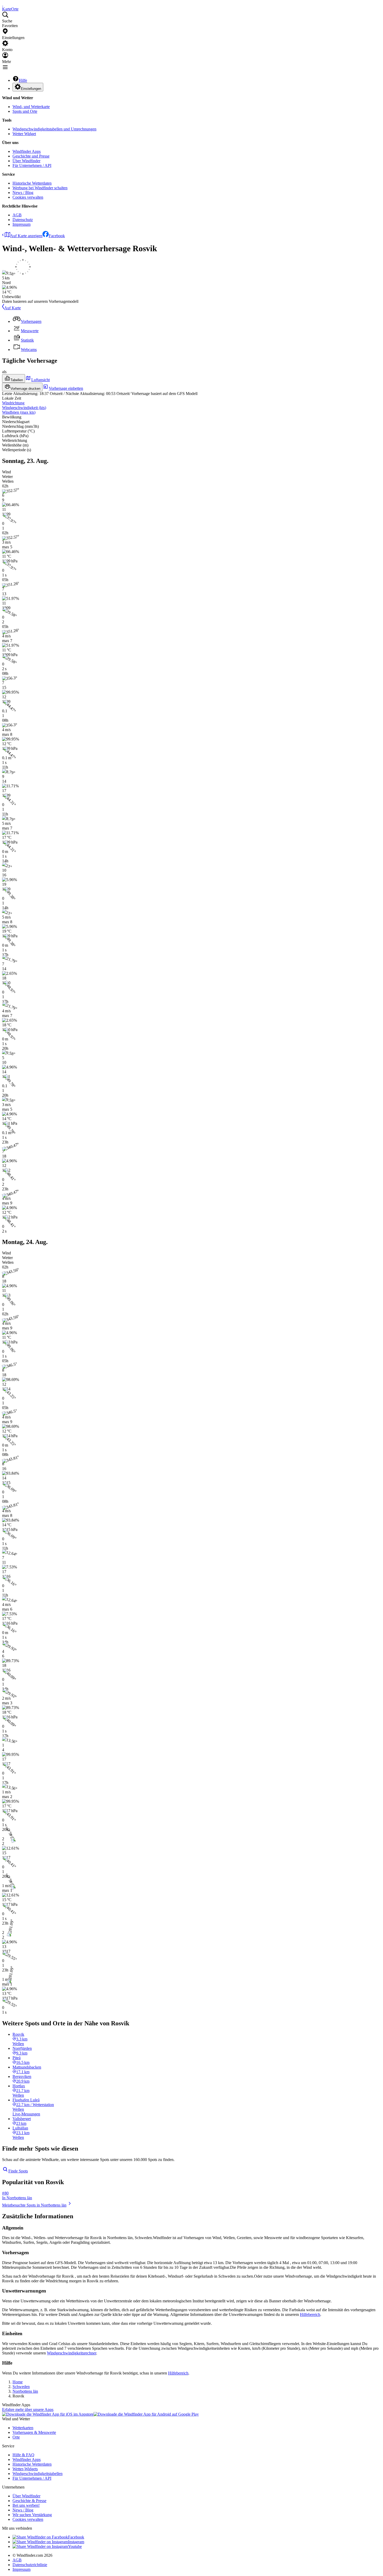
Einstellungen (31, 89)
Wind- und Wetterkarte (31, 107)
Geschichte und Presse (31, 156)
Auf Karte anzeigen (26, 236)
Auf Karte (13, 308)
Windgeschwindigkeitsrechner (72, 2353)
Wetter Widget (24, 134)
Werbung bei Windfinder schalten (40, 188)
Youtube (75, 2546)
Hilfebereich (310, 2314)
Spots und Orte (25, 111)
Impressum (21, 224)
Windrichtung (13, 403)
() (24, 408)
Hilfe (23, 80)
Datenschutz (23, 220)
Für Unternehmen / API (32, 165)
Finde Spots (18, 2171)
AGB (17, 215)
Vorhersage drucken (25, 389)
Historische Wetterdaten (32, 183)
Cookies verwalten (28, 197)
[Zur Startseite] (3, 4)
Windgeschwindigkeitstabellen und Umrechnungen (54, 129)
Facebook (57, 236)
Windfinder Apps (27, 151)
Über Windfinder (26, 161)
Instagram (76, 2542)
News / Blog (23, 193)
